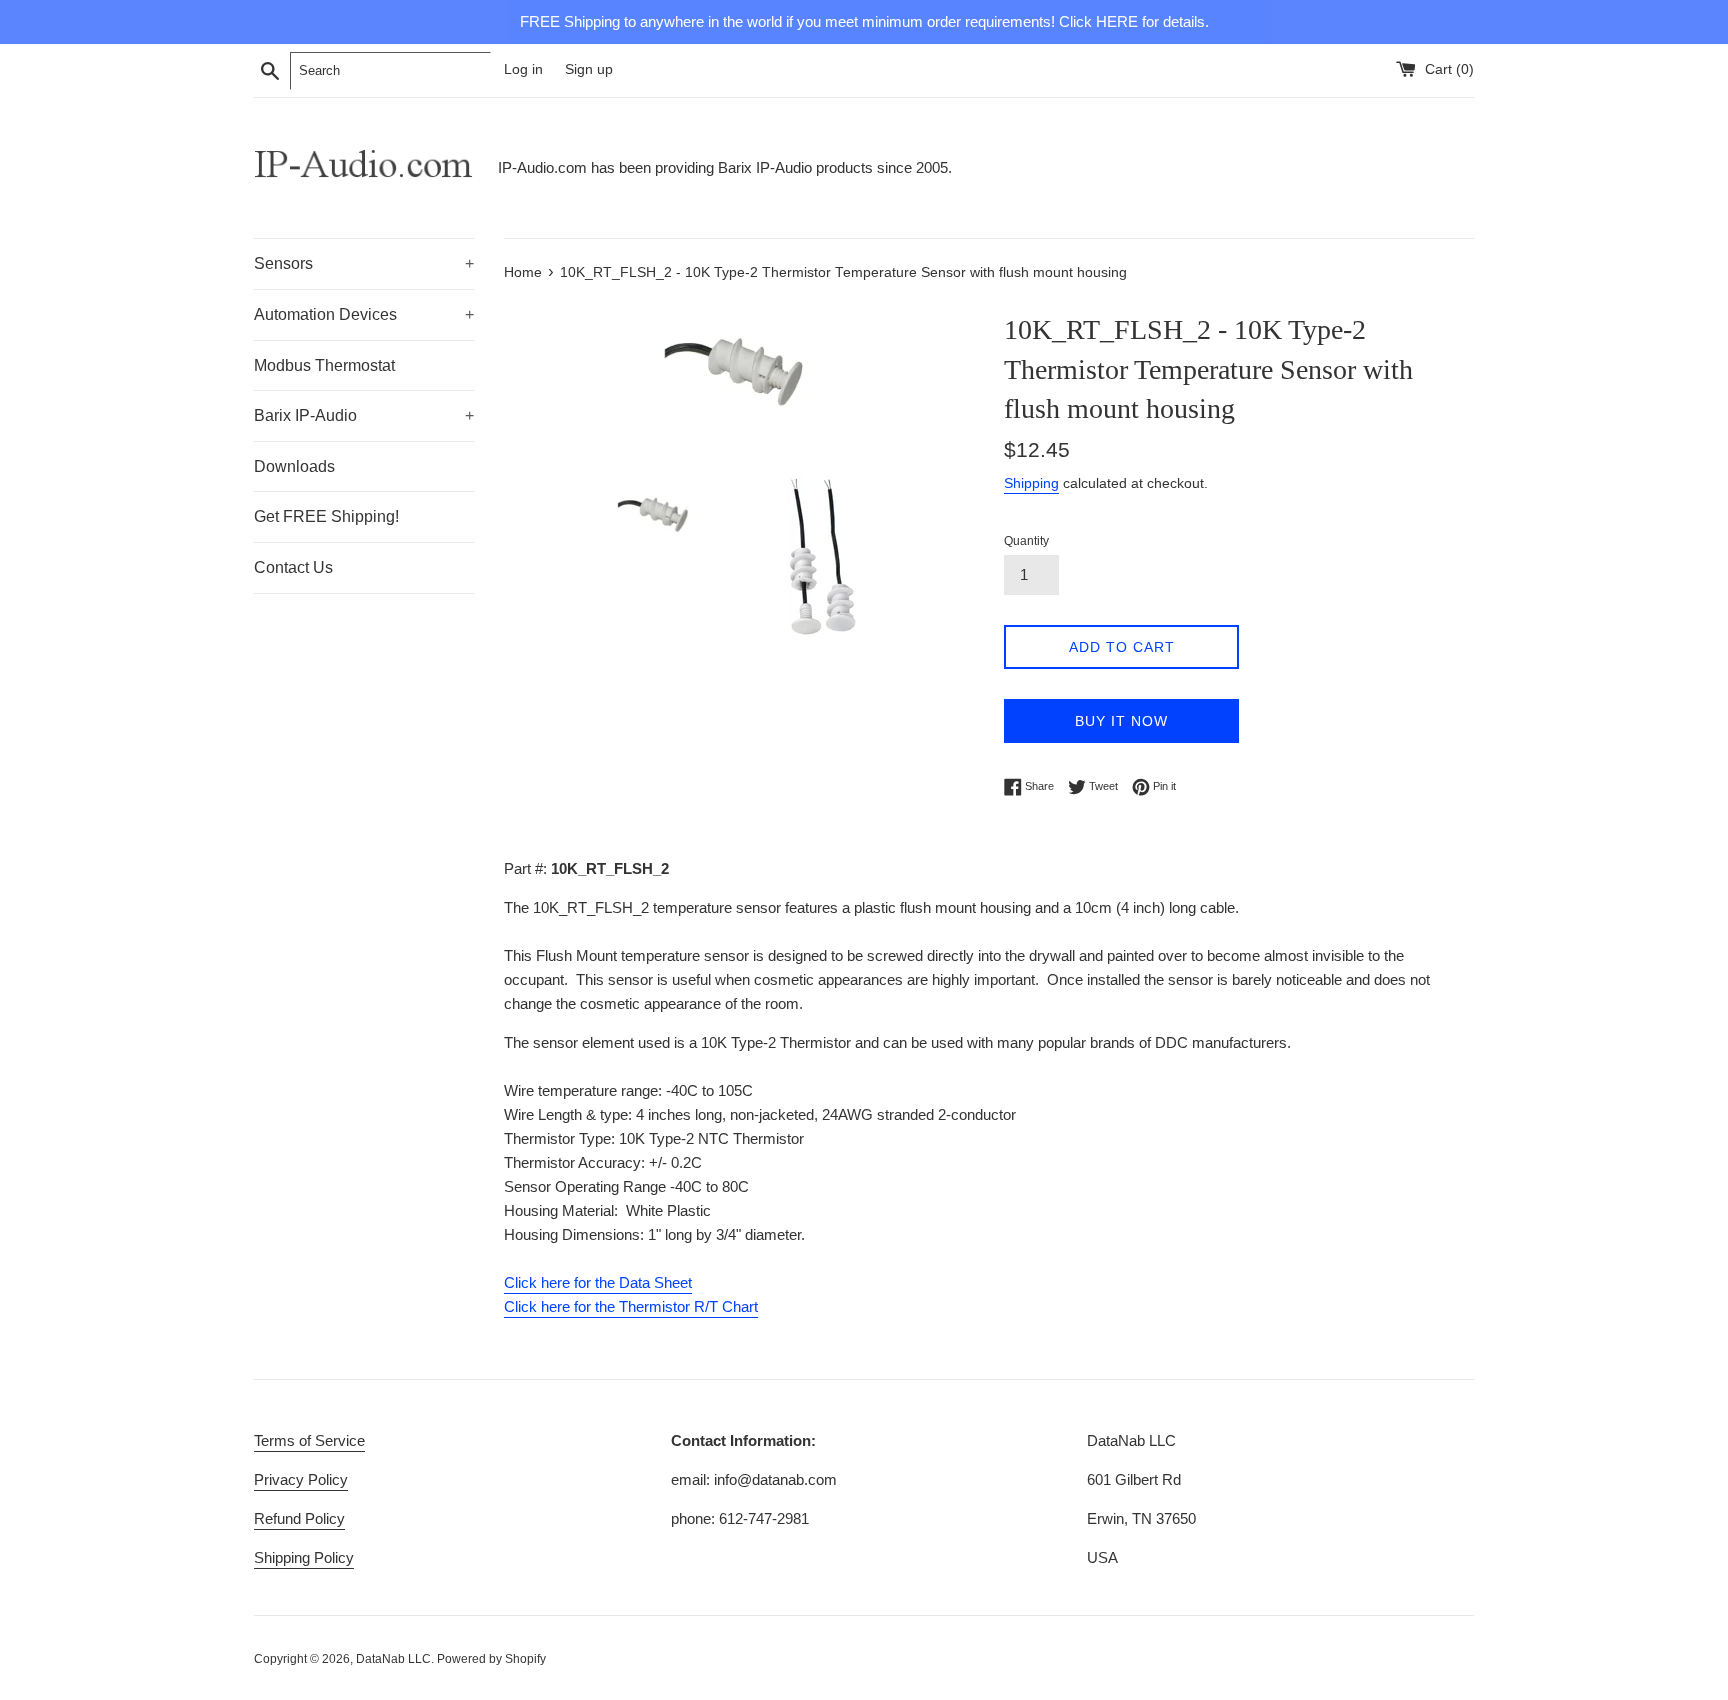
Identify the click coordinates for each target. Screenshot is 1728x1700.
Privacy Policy (301, 1479)
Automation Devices (364, 314)
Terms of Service (309, 1440)
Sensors (364, 263)
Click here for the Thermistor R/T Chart (631, 1306)
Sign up (589, 69)
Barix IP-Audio (364, 415)
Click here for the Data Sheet (598, 1282)
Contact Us (293, 567)
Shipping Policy (304, 1557)
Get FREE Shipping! (326, 516)
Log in (523, 69)
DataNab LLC (393, 1659)
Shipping (1031, 483)
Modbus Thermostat (324, 365)
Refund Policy (299, 1518)
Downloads (294, 466)
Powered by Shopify (491, 1659)
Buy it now (1121, 721)
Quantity (1026, 541)
